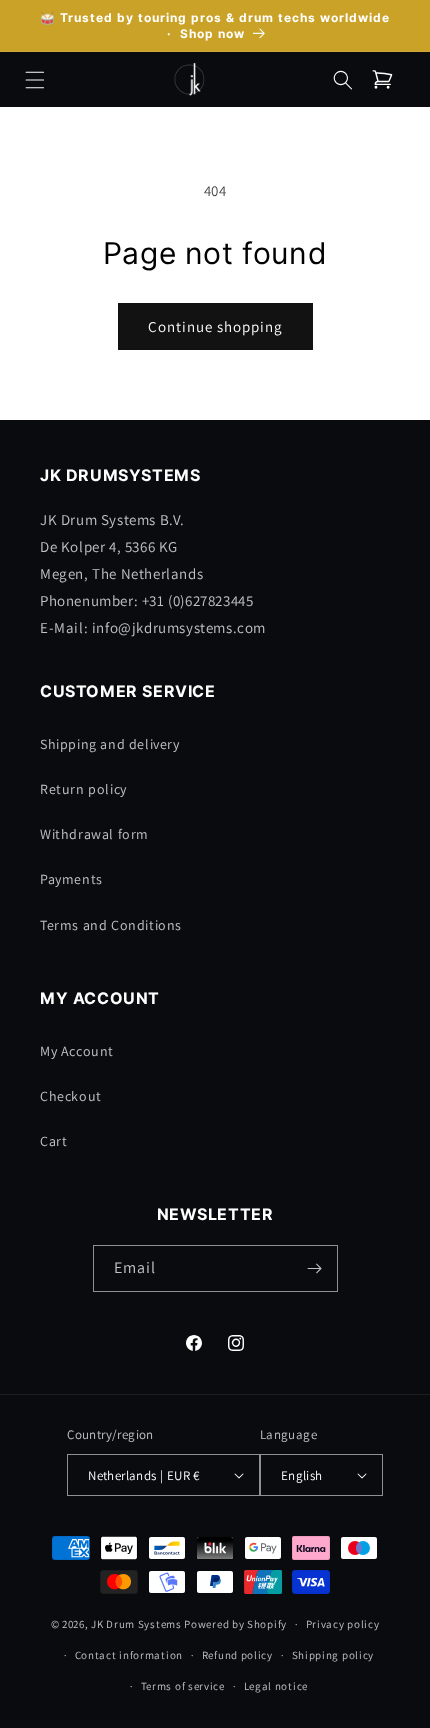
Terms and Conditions (111, 925)
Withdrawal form (94, 834)
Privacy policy (343, 1624)
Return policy (83, 789)
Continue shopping (215, 326)
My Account (77, 1051)
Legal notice (276, 1686)
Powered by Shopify (235, 1624)
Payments (71, 879)
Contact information (129, 1655)
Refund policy (237, 1655)
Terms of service (183, 1686)
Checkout (71, 1096)
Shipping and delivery (110, 744)
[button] (35, 80)
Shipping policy (333, 1655)
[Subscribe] (315, 1268)
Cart (53, 1141)
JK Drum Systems (136, 1624)
